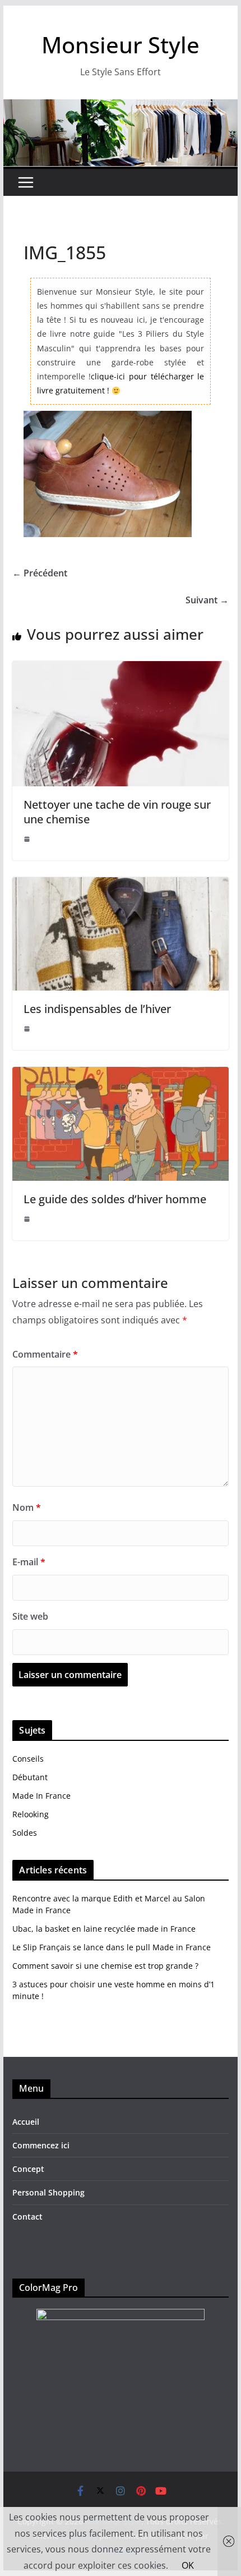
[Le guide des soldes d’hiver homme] (120, 1075)
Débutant (30, 1777)
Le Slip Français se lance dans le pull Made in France (112, 1947)
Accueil (26, 2122)
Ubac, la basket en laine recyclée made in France (104, 1929)
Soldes (25, 1833)
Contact (27, 2217)
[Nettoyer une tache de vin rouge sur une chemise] (120, 669)
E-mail (29, 1562)
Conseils (28, 1759)
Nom (27, 1507)
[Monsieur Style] (120, 107)
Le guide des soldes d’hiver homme (115, 1199)
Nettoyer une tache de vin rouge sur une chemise (117, 812)
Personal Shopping (48, 2192)
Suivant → (207, 600)
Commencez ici (41, 2145)
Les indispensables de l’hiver (97, 1009)
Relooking (31, 1814)
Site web (30, 1616)
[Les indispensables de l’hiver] (120, 885)
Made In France (41, 1796)
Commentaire (45, 1354)
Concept (28, 2169)
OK (188, 2565)
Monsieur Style (121, 45)
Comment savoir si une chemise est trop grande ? (105, 1966)
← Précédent (40, 573)
